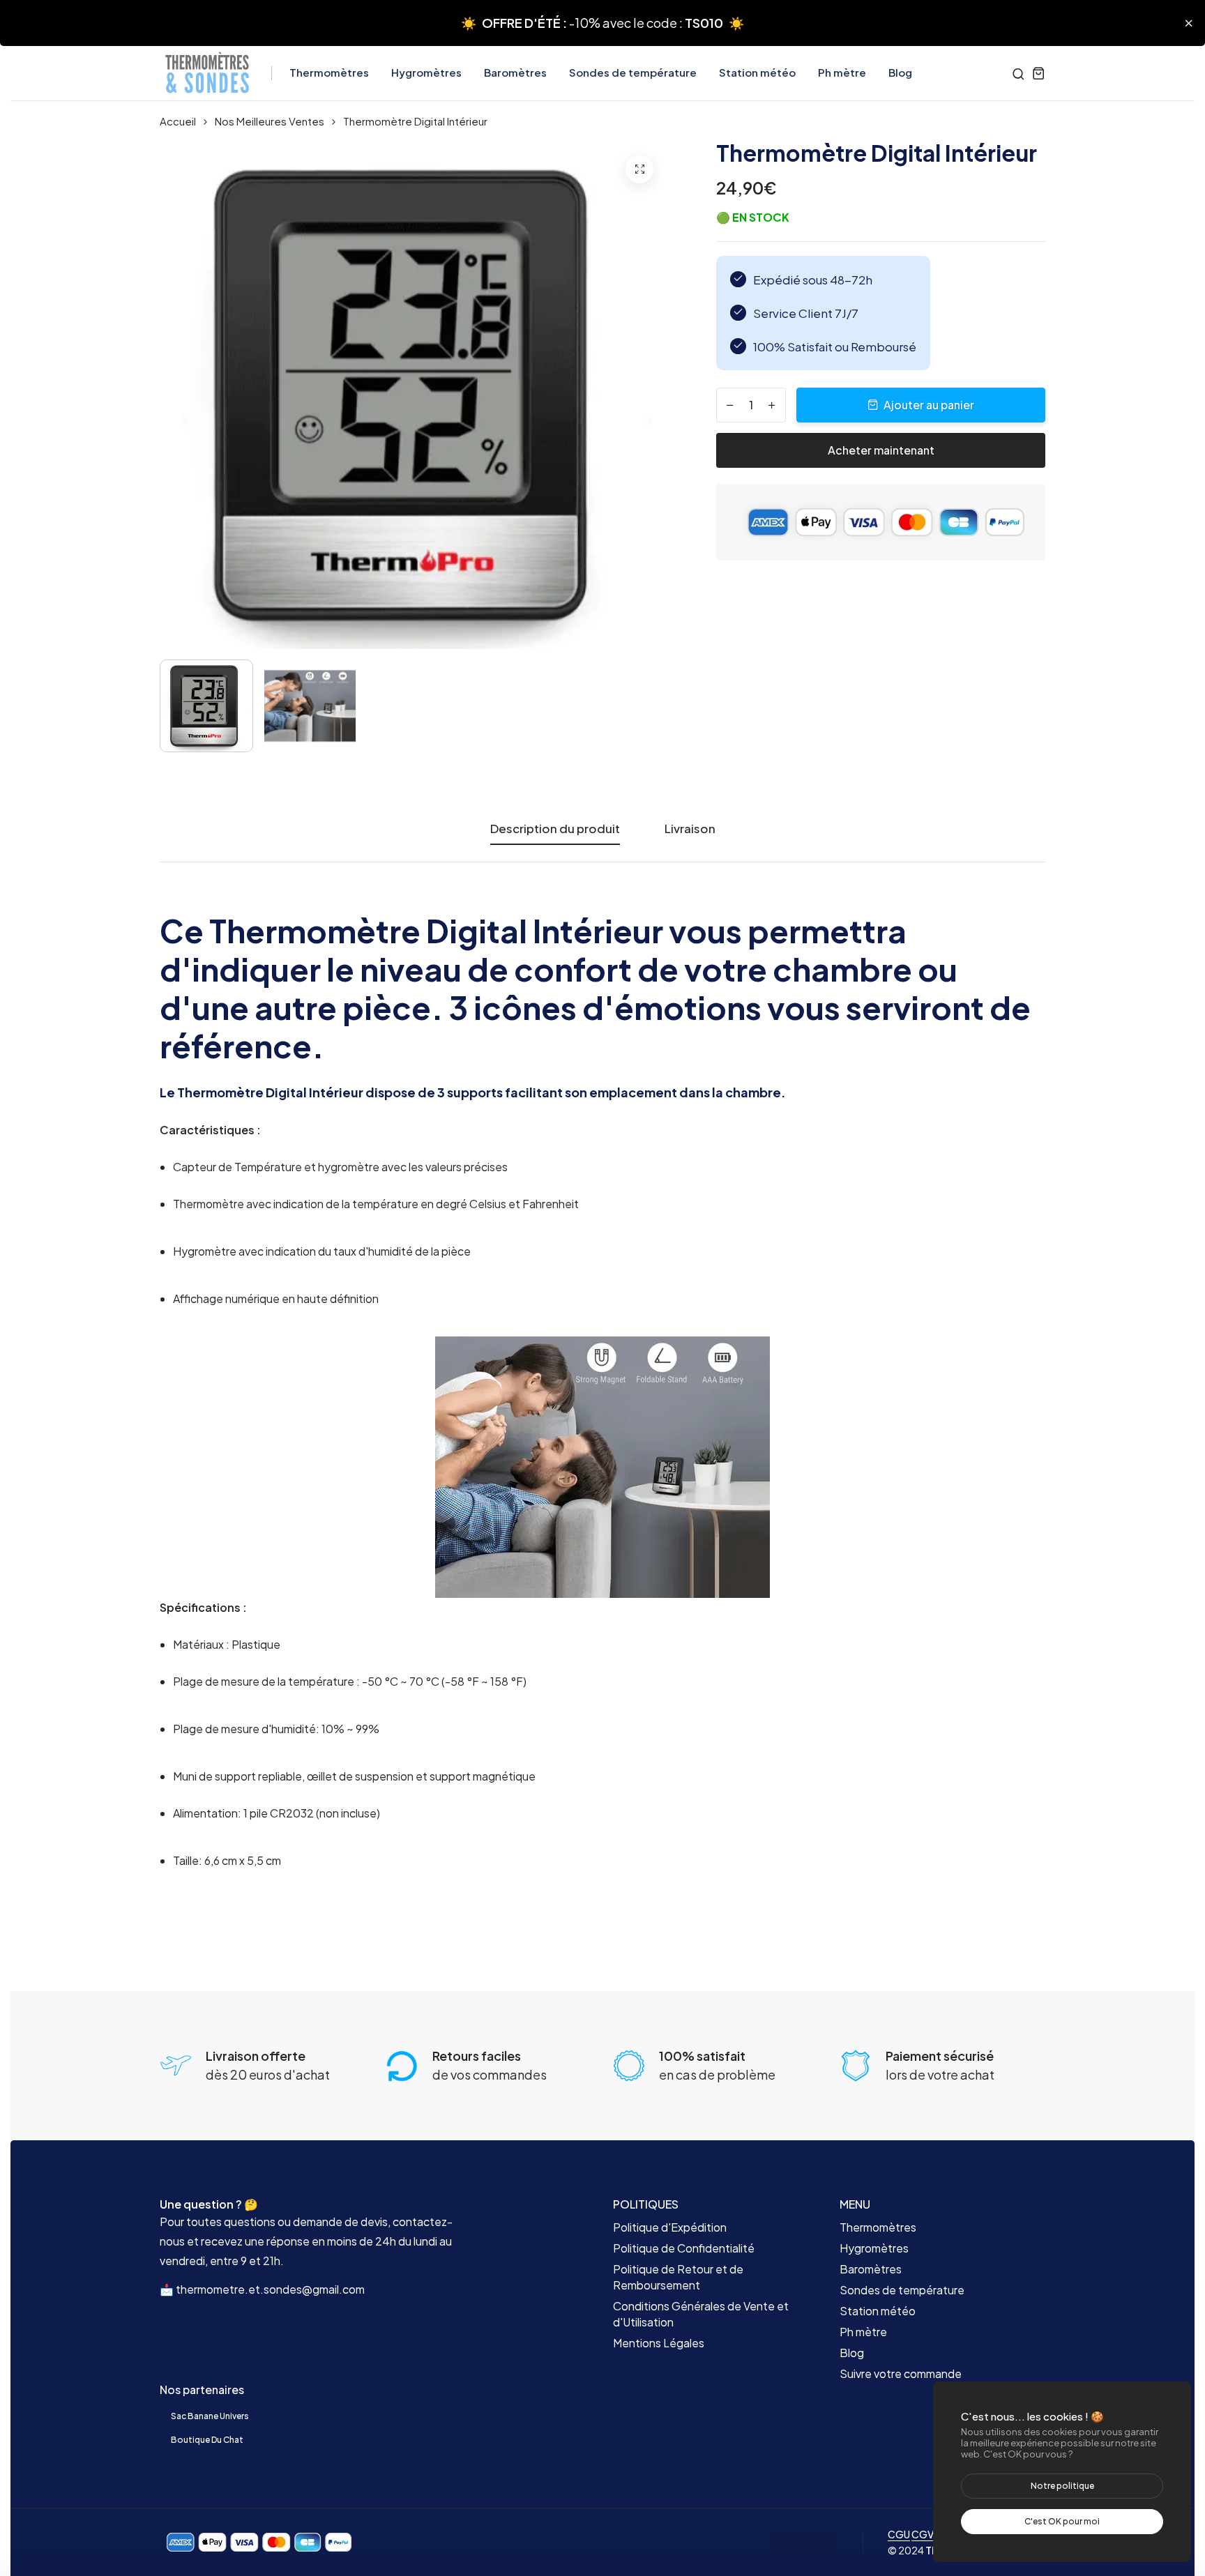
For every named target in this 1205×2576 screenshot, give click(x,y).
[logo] (207, 73)
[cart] (1039, 73)
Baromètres (515, 72)
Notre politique (1062, 2486)
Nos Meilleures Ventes (270, 121)
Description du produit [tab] (555, 829)
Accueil (178, 121)
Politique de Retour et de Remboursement (678, 2277)
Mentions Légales (659, 2343)
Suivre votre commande (901, 2373)
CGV (923, 2534)
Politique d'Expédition (670, 2227)
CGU (899, 2534)
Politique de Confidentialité (684, 2248)
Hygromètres (426, 72)
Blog (900, 72)
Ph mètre (842, 72)
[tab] (690, 842)
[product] (639, 169)
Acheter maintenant (881, 450)
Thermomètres (329, 72)
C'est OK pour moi (1062, 2521)
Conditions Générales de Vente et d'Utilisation (701, 2314)
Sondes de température (633, 72)
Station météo (757, 72)
